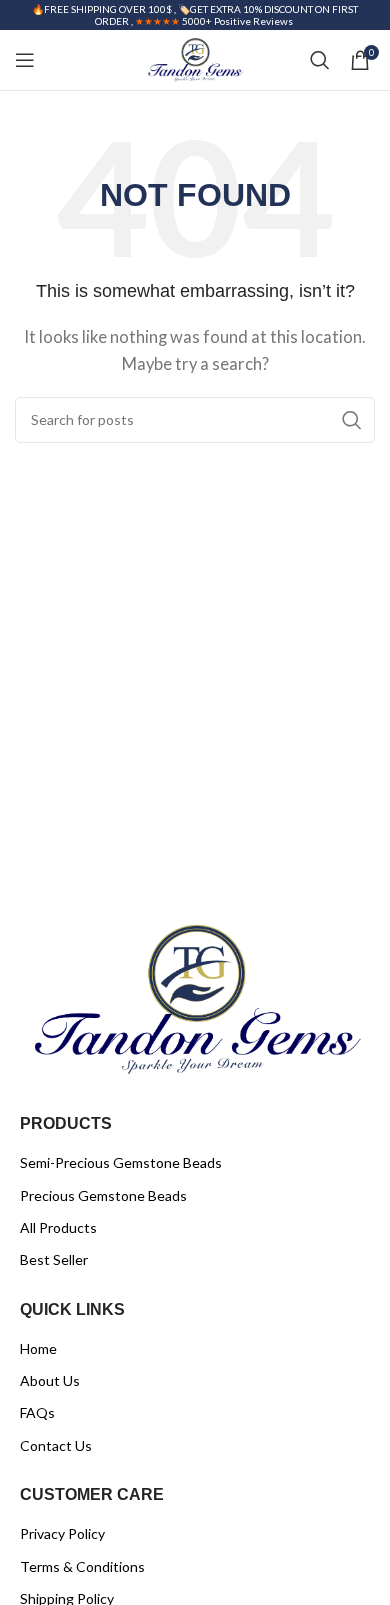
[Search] (320, 60)
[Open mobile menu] (25, 60)
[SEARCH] (352, 420)
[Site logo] (194, 58)
